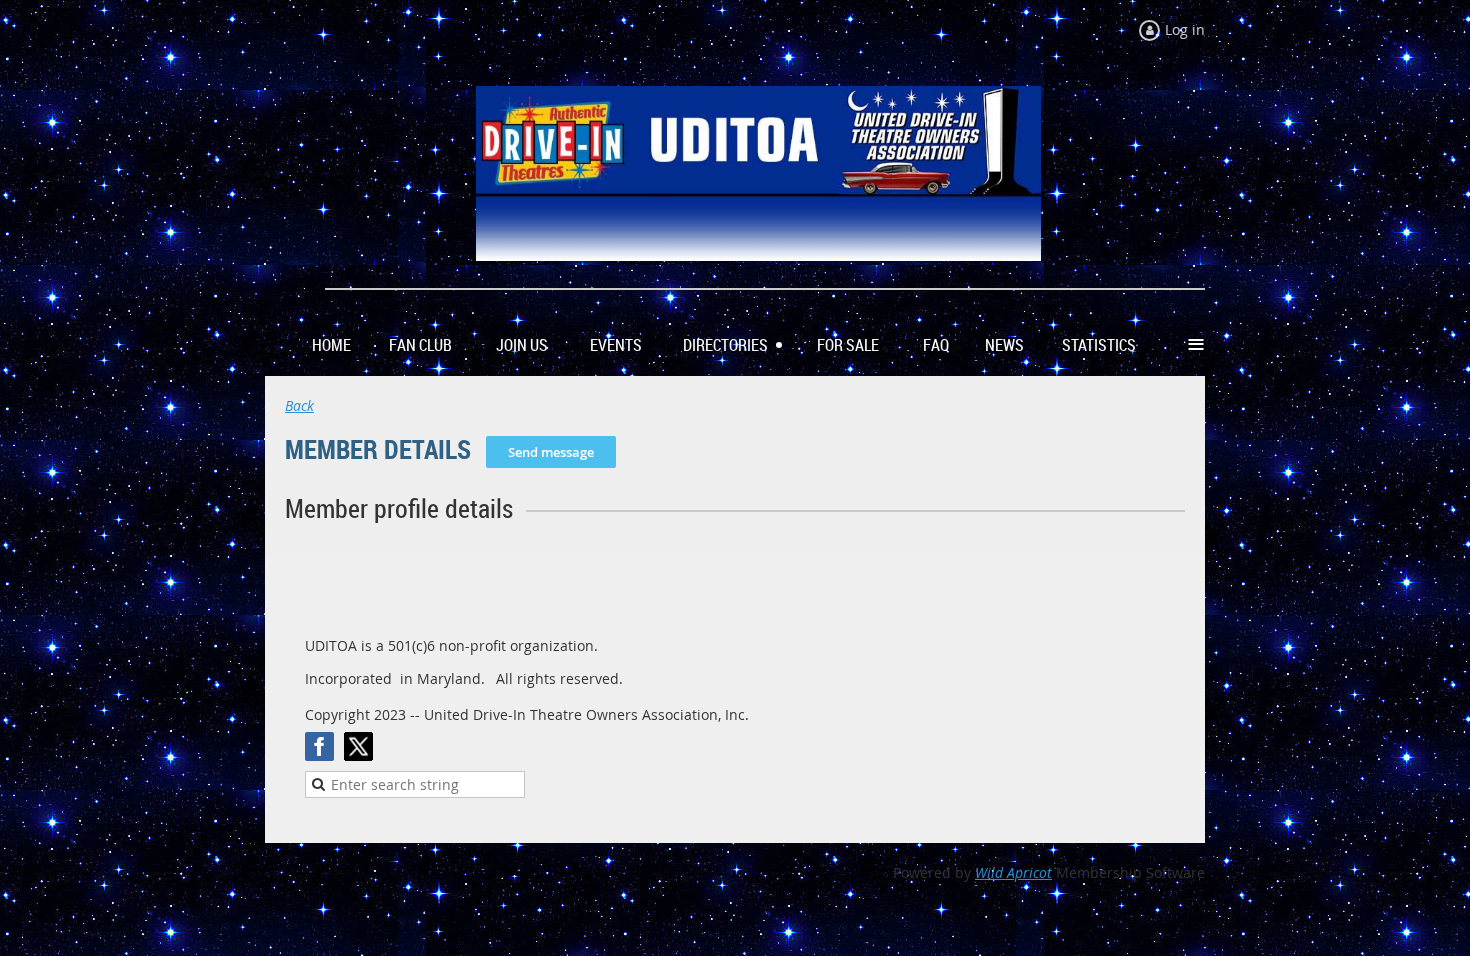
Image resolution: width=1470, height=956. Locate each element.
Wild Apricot (1013, 872)
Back (299, 405)
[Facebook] (319, 746)
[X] (358, 746)
